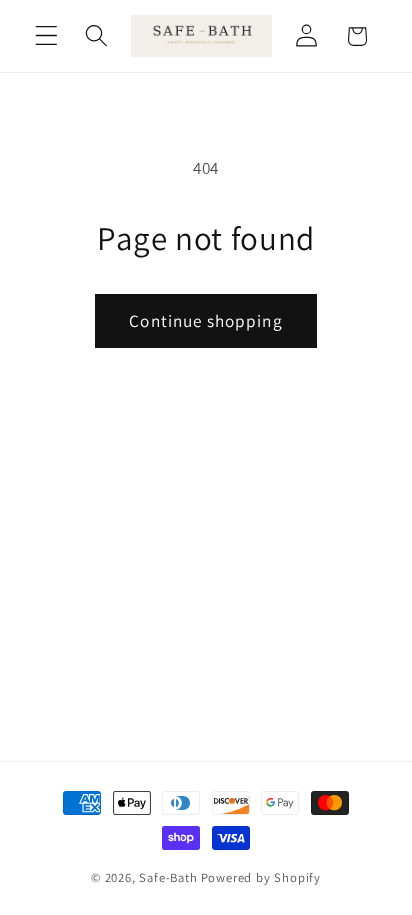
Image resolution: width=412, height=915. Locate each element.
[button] (46, 36)
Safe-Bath (168, 877)
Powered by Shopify (261, 877)
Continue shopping (206, 320)
